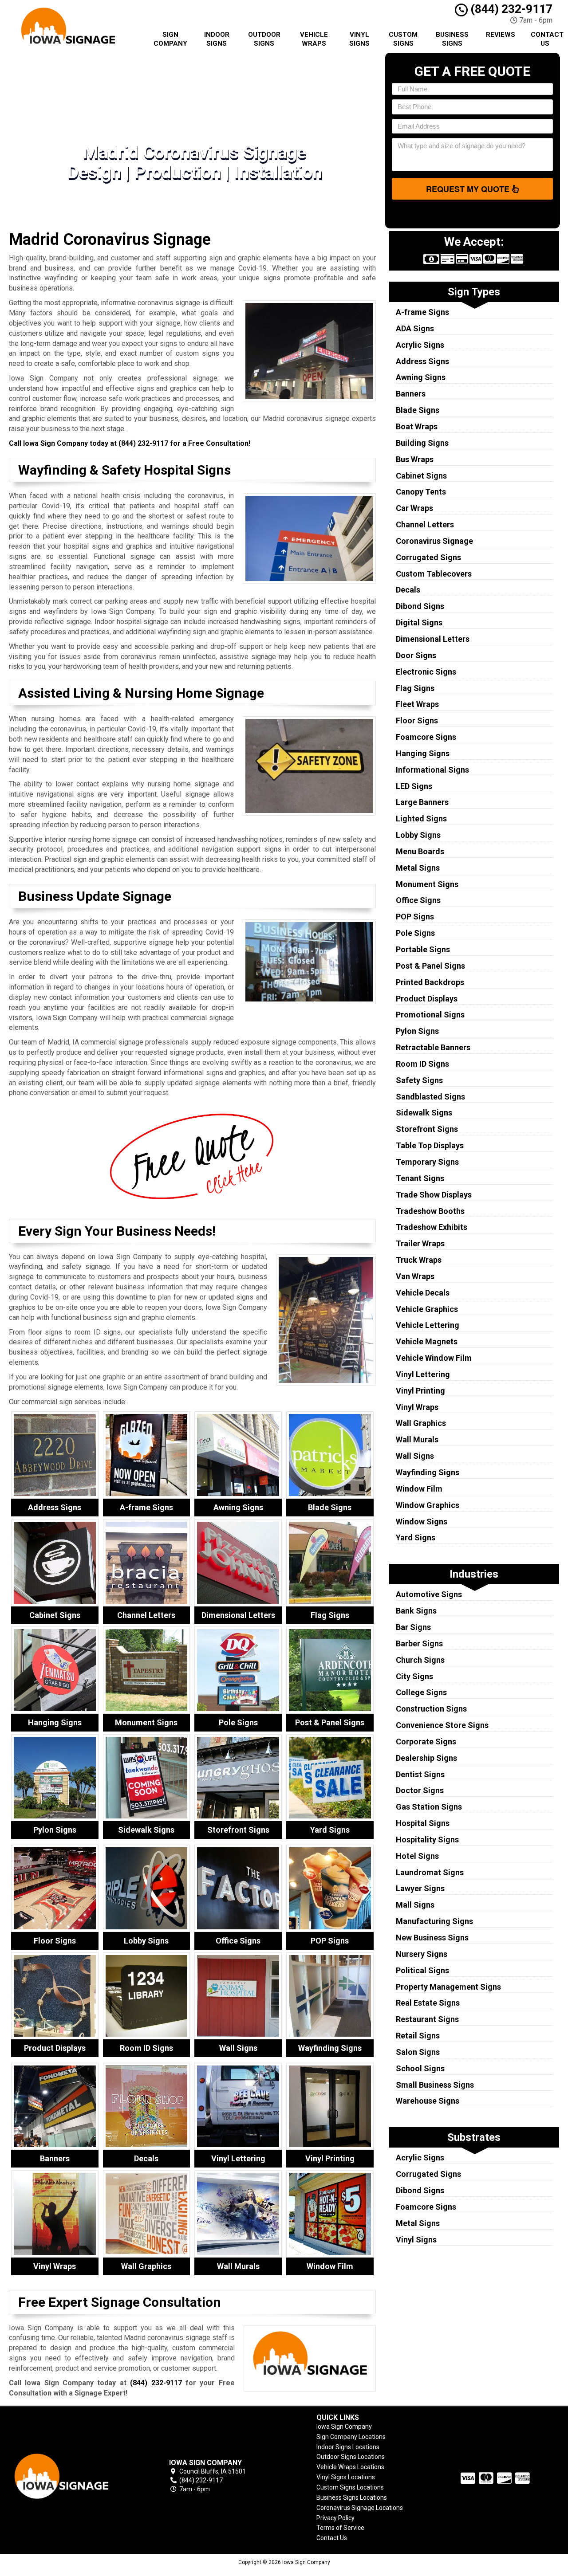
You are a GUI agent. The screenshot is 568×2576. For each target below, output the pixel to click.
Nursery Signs (422, 1954)
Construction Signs (431, 1709)
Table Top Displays (430, 1145)
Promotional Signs (430, 1015)
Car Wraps (414, 508)
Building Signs (422, 443)
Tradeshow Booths (430, 1211)
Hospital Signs (423, 1823)
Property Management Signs (448, 1987)
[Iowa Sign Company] (73, 2476)
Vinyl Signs (359, 39)
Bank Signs (416, 1611)
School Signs (420, 2068)
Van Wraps (415, 1276)
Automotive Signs (429, 1594)
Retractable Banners (433, 1047)
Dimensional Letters (433, 639)
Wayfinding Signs (428, 1472)
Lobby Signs (418, 835)
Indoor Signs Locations (348, 2447)
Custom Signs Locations (350, 2487)
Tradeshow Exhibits (432, 1227)
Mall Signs (415, 1905)
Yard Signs (416, 1537)
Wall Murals (417, 1439)
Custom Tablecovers (434, 574)
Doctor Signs (420, 1790)
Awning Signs (421, 377)
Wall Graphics (421, 1423)
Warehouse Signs (428, 2101)
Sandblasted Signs (430, 1097)
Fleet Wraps (417, 704)
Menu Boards (420, 851)
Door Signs (416, 655)
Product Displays (427, 999)
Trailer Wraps (420, 1243)
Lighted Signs (421, 819)
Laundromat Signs (430, 1872)
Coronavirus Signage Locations (360, 2508)
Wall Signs (415, 1456)
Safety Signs (419, 1080)
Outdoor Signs (264, 39)
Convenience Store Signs (442, 1725)
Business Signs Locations (352, 2497)
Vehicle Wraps (314, 39)
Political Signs (422, 1970)
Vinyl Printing (420, 1391)
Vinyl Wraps (417, 1407)
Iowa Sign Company (344, 2427)
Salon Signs (418, 2052)
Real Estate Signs (428, 2003)
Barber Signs (419, 1643)
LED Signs (414, 786)
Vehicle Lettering (428, 1325)
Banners (411, 394)
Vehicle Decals (423, 1293)
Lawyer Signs (420, 1888)
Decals (408, 590)
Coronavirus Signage (434, 541)
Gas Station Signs (429, 1807)
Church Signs (420, 1660)
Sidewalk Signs (424, 1113)
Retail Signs (418, 2036)
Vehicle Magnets (427, 1341)
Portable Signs (423, 949)
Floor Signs (417, 721)
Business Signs (452, 39)
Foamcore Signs (426, 737)
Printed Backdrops (430, 982)
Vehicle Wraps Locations (350, 2467)
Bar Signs (413, 1627)
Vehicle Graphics (427, 1309)
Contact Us (547, 39)
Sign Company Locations (351, 2437)
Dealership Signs (426, 1758)
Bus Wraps (415, 459)
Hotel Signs (417, 1856)
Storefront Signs (427, 1129)
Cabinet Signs (421, 476)
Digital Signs (419, 622)
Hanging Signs (423, 753)
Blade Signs (418, 410)
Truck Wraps (419, 1260)
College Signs (421, 1692)
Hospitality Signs (427, 1840)
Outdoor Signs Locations (351, 2457)
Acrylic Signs (420, 345)
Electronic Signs (426, 672)
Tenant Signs (420, 1178)
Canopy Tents (421, 492)
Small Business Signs (435, 2085)
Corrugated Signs (428, 557)
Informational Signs (432, 770)
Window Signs (422, 1522)
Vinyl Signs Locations (346, 2477)
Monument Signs (427, 884)
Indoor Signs (217, 39)
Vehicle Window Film (434, 1358)
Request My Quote (469, 189)
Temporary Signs (427, 1162)
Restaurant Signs (427, 2019)
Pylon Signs (417, 1031)
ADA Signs (415, 328)
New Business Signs (432, 1938)
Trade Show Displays (434, 1195)
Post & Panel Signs (430, 966)
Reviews (501, 35)
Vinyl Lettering (423, 1374)
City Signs (414, 1676)
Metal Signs (418, 868)
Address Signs (422, 361)
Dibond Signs (420, 606)
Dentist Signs (420, 1774)
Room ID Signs (422, 1064)
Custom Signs (403, 39)
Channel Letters (425, 524)
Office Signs (418, 900)
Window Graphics (428, 1505)
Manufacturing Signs (434, 1921)
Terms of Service (340, 2528)
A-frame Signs (422, 312)
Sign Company (170, 39)
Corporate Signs (426, 1742)
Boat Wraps (417, 426)
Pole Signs (415, 933)
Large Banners (422, 802)
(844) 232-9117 (510, 9)
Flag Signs (415, 688)
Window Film (419, 1489)
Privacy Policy (335, 2518)
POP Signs (415, 917)
